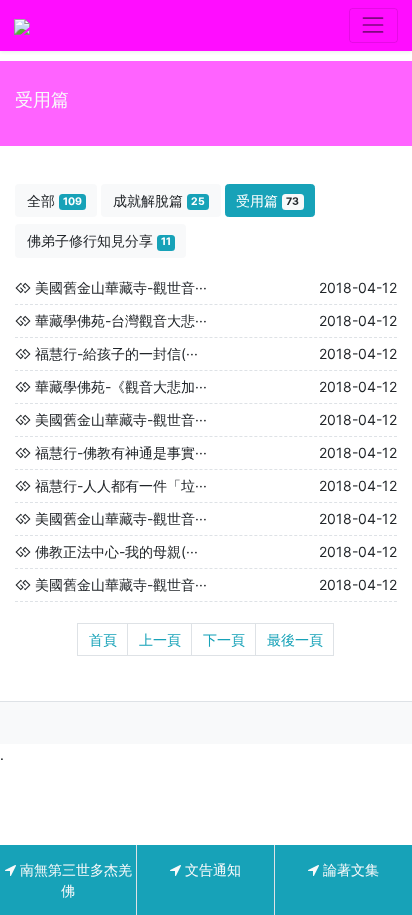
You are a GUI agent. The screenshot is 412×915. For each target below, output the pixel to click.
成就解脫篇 (159, 200)
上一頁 (160, 639)
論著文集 (349, 869)
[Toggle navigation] (373, 25)
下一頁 (224, 639)
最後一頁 (295, 639)
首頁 (103, 639)
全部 (54, 200)
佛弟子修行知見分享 (99, 240)
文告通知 (211, 869)
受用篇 (267, 200)
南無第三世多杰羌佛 (74, 880)
